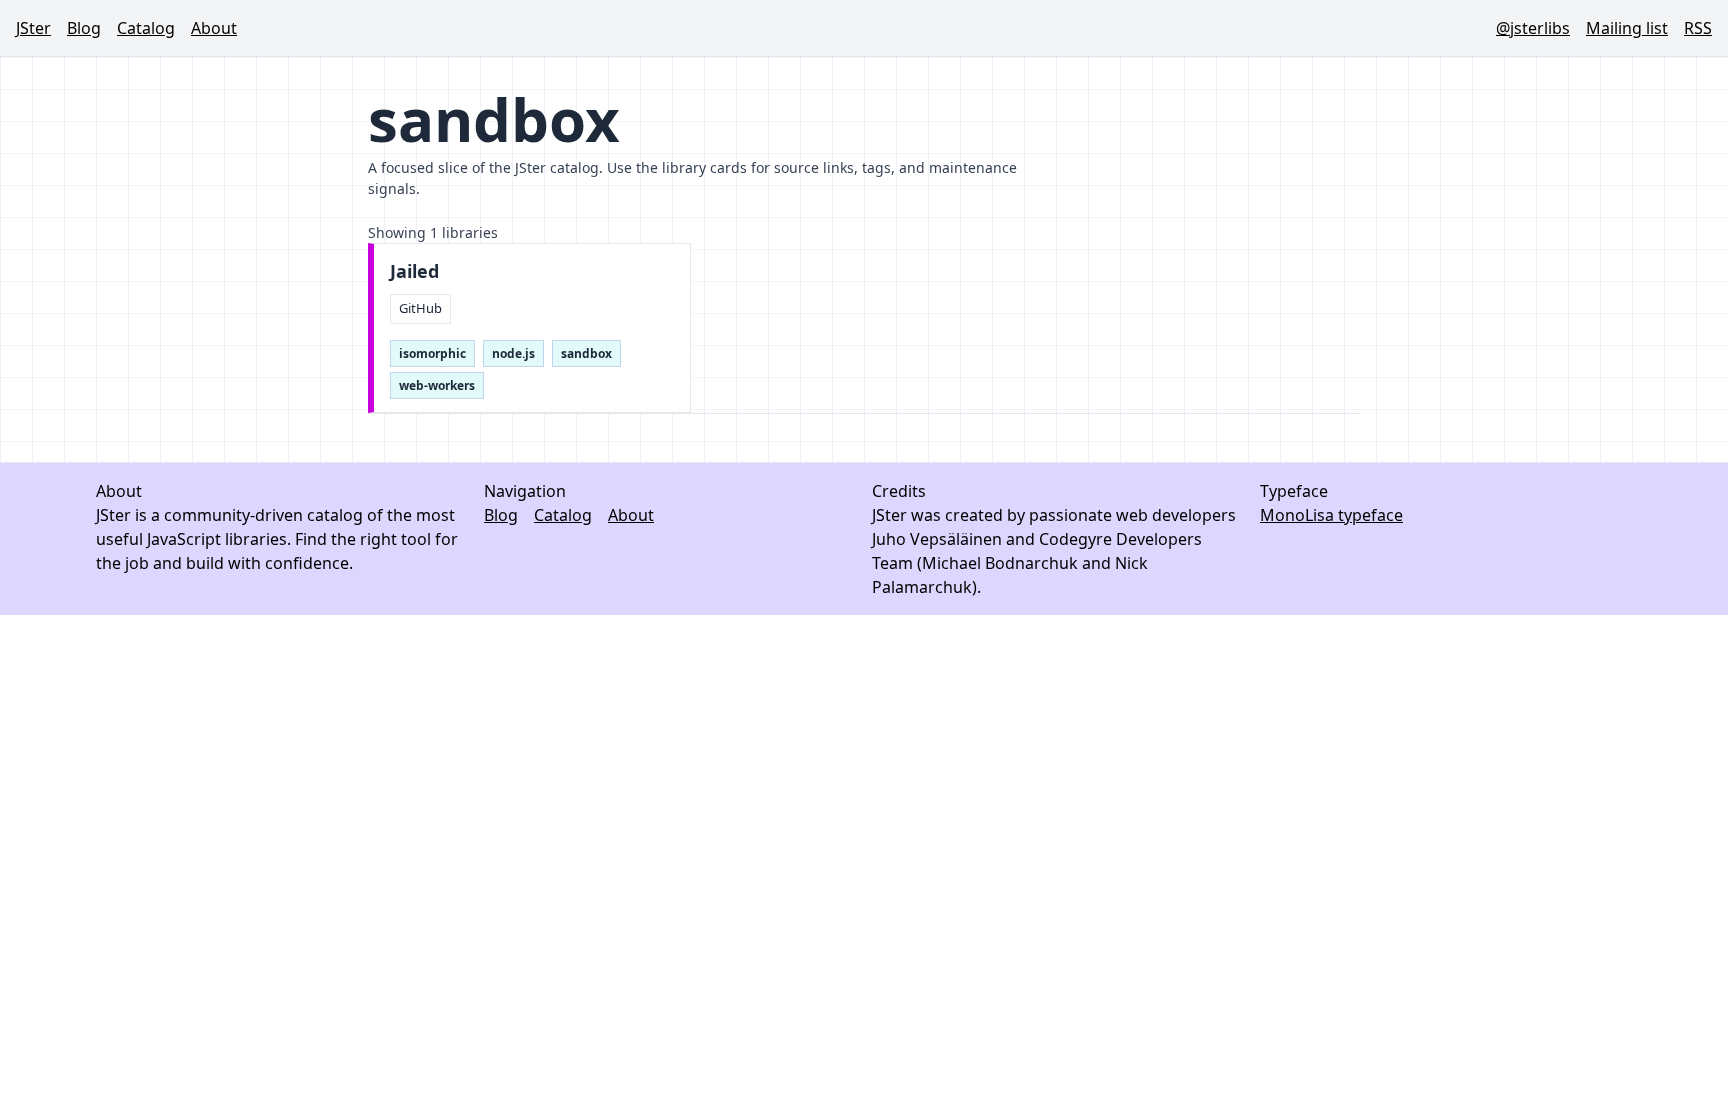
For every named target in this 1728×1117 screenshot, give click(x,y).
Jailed (414, 271)
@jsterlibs (1533, 28)
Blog (84, 28)
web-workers (437, 385)
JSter (33, 28)
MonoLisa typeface (1331, 515)
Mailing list (1627, 28)
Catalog (146, 28)
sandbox (586, 353)
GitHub (420, 308)
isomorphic (432, 353)
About (214, 28)
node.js (513, 353)
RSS (1698, 28)
